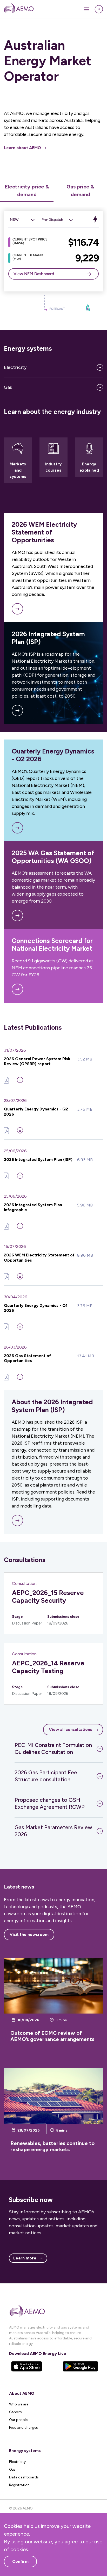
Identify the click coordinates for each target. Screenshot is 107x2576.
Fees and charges (24, 2428)
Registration (19, 2485)
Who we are (19, 2404)
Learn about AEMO (22, 148)
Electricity (15, 367)
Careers (15, 2412)
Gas (8, 387)
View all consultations (71, 1729)
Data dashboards (24, 2477)
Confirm (20, 2561)
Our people (18, 2420)
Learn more (25, 2258)
